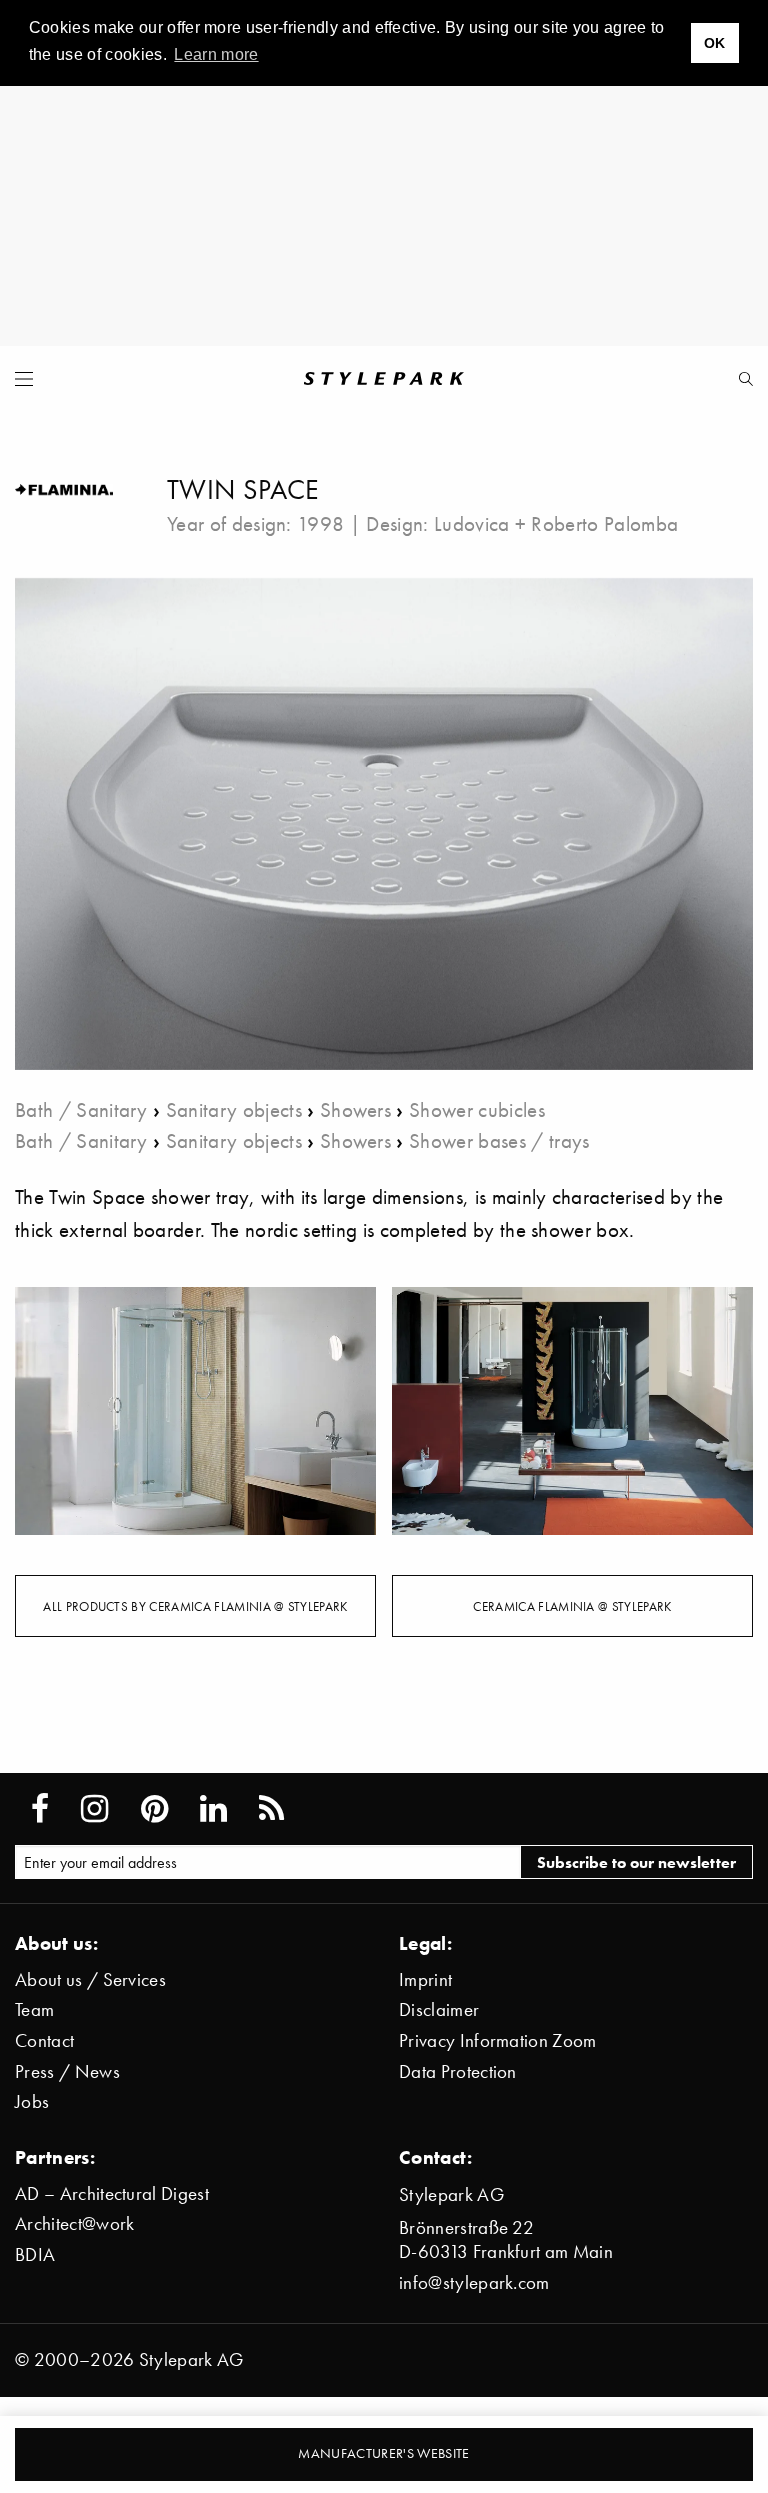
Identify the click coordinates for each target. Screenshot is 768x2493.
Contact (44, 2040)
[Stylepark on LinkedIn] (213, 1809)
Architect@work (74, 2223)
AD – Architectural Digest (112, 2193)
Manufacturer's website (383, 2453)
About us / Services (90, 1979)
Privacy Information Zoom (498, 2040)
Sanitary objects (234, 1109)
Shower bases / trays (499, 1140)
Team (34, 2009)
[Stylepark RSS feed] (271, 1809)
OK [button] (715, 43)
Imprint (425, 1979)
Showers (355, 1109)
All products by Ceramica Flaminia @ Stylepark (195, 1606)
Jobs (32, 2101)
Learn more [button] (216, 54)
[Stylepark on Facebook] (40, 1809)
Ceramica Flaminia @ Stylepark (572, 1606)
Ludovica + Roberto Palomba (556, 523)
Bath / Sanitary (81, 1109)
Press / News (67, 2071)
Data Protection (458, 2071)
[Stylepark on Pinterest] (154, 1809)
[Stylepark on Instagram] (94, 1809)
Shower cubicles (477, 1109)
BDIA (35, 2254)
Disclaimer (439, 2009)
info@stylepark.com (474, 2282)
